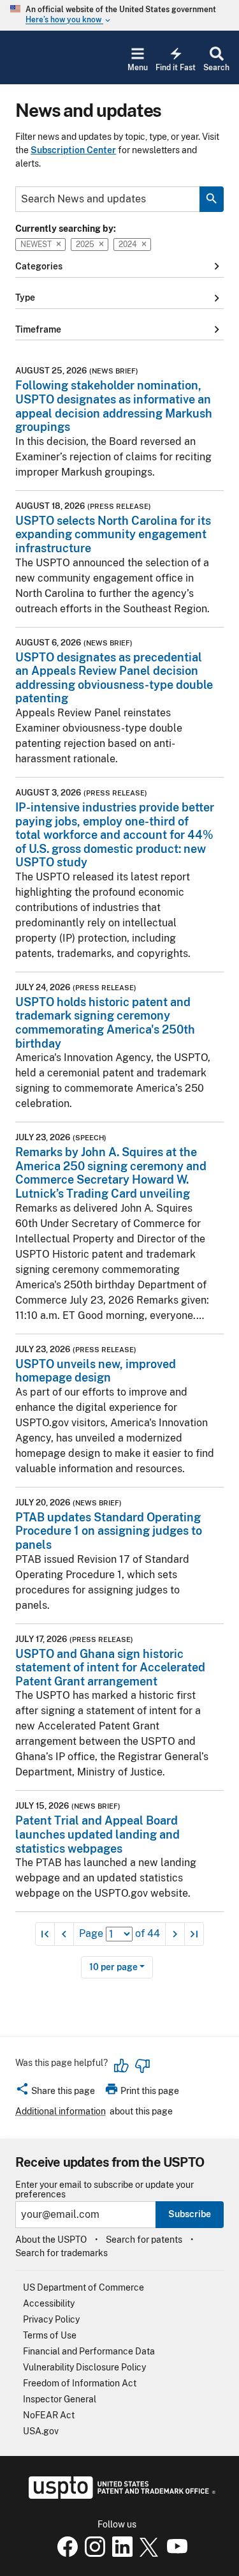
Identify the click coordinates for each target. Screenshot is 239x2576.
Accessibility (49, 2303)
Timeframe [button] (119, 329)
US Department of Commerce (83, 2287)
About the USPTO (51, 2240)
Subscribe (190, 2214)
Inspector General (60, 2399)
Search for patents (144, 2240)
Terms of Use (50, 2335)
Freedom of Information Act (80, 2383)
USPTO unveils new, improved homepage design (96, 1371)
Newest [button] (36, 244)
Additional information (61, 2111)
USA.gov (41, 2431)
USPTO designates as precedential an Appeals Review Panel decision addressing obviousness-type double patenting (114, 678)
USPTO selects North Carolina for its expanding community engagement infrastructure (113, 534)
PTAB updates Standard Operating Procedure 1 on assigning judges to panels (109, 1531)
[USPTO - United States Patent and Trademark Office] (119, 2496)
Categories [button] (119, 266)
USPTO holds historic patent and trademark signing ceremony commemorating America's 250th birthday (105, 1023)
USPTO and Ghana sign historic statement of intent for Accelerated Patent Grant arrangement (110, 1668)
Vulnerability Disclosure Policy (84, 2367)
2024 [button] (128, 244)
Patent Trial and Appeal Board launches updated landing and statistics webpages (98, 1834)
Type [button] (119, 298)
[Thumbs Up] (122, 2066)
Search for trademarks (62, 2253)
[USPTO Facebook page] (65, 2554)
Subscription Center (73, 150)
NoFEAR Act (49, 2415)
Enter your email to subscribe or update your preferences (105, 2190)
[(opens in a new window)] (92, 2554)
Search (216, 68)
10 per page (113, 1967)
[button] (55, 2093)
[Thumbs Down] (142, 2066)
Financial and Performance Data (89, 2351)
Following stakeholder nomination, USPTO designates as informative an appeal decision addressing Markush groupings (114, 406)
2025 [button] (85, 244)
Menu (138, 68)
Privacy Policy (51, 2319)
